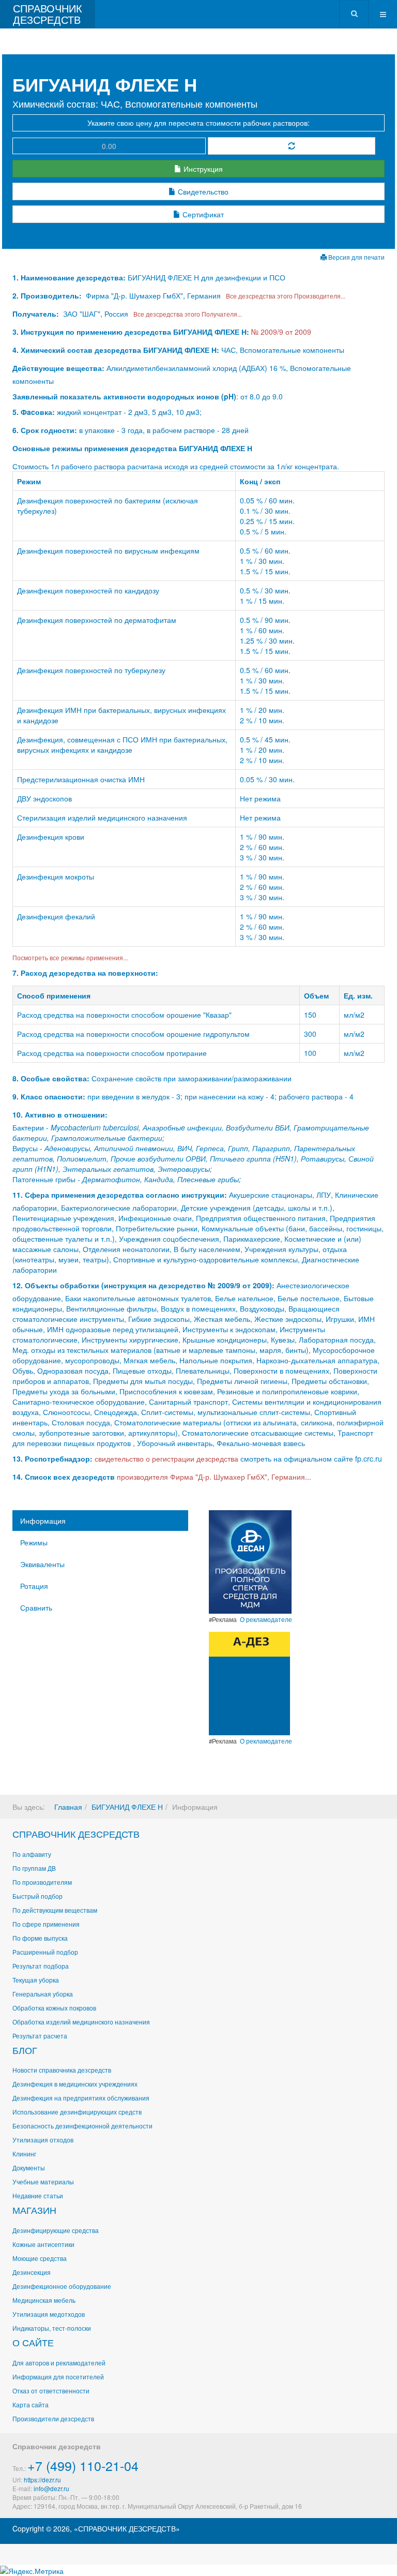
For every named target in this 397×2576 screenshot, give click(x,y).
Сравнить (36, 1607)
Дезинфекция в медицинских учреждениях (75, 2084)
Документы (29, 2168)
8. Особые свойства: (51, 1078)
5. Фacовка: (34, 412)
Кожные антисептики (43, 2244)
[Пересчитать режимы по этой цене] (292, 146)
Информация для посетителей (58, 2377)
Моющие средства (40, 2258)
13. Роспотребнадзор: (52, 1458)
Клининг (24, 2154)
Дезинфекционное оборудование (62, 2286)
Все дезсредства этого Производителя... (284, 296)
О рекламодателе (266, 1619)
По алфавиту (32, 1854)
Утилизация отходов (43, 2140)
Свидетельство (202, 191)
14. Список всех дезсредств (64, 1477)
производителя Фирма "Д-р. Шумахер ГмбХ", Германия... (214, 1477)
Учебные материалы (43, 2182)
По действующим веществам (55, 1910)
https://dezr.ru (42, 2480)
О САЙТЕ (33, 2342)
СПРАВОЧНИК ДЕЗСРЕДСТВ (76, 1834)
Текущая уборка (36, 1980)
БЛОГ (25, 2050)
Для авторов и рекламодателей (59, 2363)
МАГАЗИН (34, 2210)
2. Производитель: (48, 295)
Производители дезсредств (53, 2418)
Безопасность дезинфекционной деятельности (82, 2126)
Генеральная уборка (43, 1994)
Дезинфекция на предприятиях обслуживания (81, 2098)
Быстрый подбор (37, 1896)
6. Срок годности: (46, 430)
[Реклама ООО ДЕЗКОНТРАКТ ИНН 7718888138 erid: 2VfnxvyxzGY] (249, 1682)
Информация (43, 1521)
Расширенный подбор (45, 1952)
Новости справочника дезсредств (62, 2070)
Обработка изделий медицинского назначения (81, 2022)
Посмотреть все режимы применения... (70, 957)
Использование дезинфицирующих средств (77, 2112)
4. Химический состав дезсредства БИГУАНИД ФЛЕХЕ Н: (116, 350)
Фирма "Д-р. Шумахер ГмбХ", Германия (153, 295)
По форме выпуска (40, 1938)
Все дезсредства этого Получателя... (186, 314)
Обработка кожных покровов (54, 2008)
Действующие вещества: (58, 368)
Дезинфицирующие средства (56, 2230)
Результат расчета (40, 2036)
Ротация (34, 1586)
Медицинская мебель (44, 2300)
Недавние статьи (38, 2195)
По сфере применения (46, 1924)
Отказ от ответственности (51, 2391)
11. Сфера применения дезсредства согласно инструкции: (120, 1195)
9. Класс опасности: (49, 1096)
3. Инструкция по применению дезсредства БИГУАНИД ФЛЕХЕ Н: (131, 332)
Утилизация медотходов (49, 2314)
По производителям (42, 1882)
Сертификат (202, 214)
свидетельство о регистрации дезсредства (167, 1458)
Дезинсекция (32, 2272)
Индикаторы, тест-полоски (52, 2328)
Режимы (34, 1542)
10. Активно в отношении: (60, 1114)
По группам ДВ (34, 1868)
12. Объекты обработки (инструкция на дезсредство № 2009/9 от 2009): (143, 1285)
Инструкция (202, 169)
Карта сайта (30, 2404)
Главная (68, 1807)
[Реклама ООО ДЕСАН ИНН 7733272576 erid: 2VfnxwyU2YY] (250, 1561)
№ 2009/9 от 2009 (281, 332)
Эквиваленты (42, 1564)
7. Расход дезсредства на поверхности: (85, 973)
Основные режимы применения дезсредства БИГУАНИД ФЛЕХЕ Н (132, 448)
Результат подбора (41, 1966)
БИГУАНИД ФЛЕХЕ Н (127, 1807)
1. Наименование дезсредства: (70, 277)
